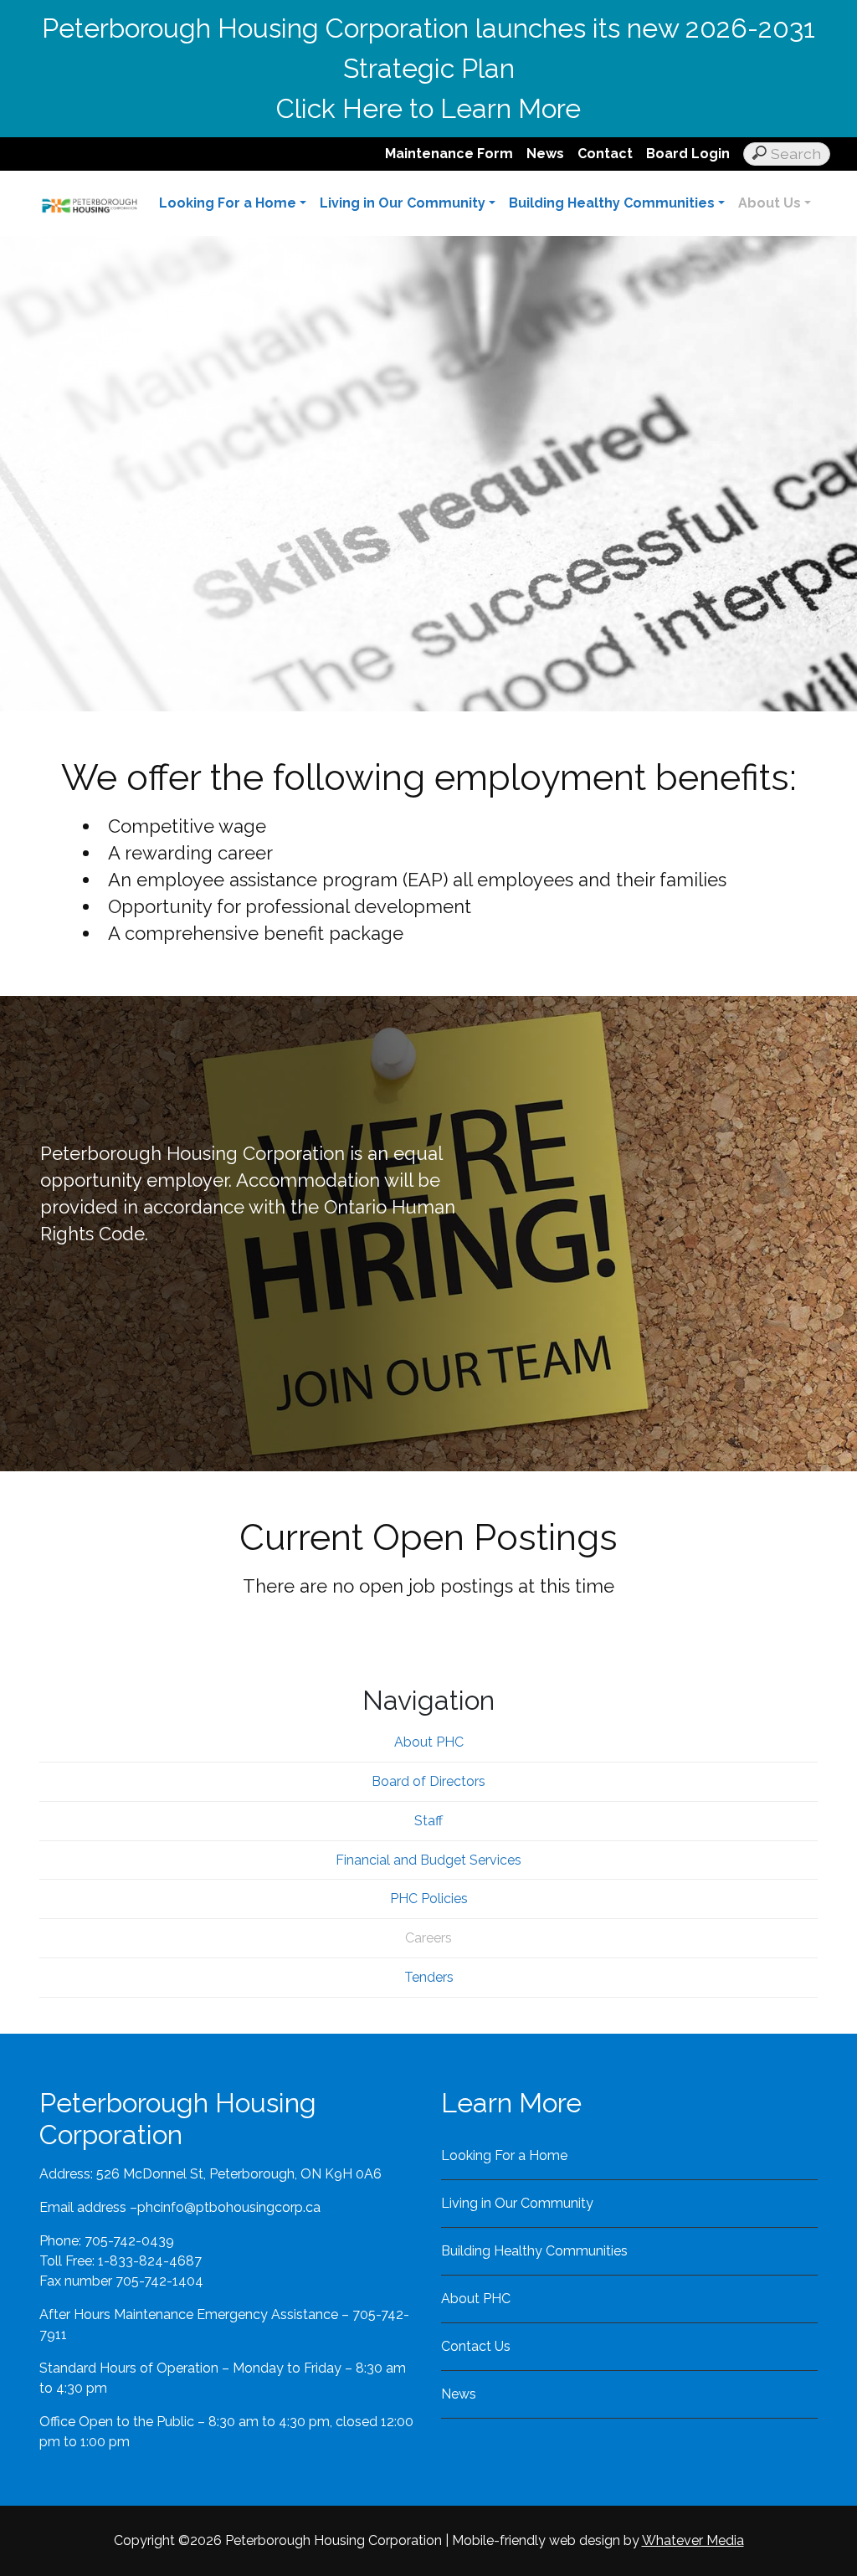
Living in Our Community (403, 203)
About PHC (429, 1742)
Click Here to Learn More (428, 108)
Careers (428, 1938)
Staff (428, 1821)
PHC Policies (429, 1899)
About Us (770, 203)
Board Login (688, 154)
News (545, 154)
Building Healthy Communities (612, 203)
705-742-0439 (129, 2241)
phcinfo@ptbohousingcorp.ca (229, 2207)
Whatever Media (693, 2540)
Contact (605, 154)
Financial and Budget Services (428, 1860)
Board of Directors (428, 1781)
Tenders (429, 1977)
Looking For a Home (228, 203)
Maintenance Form (449, 154)
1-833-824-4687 (150, 2261)
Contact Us (476, 2346)
